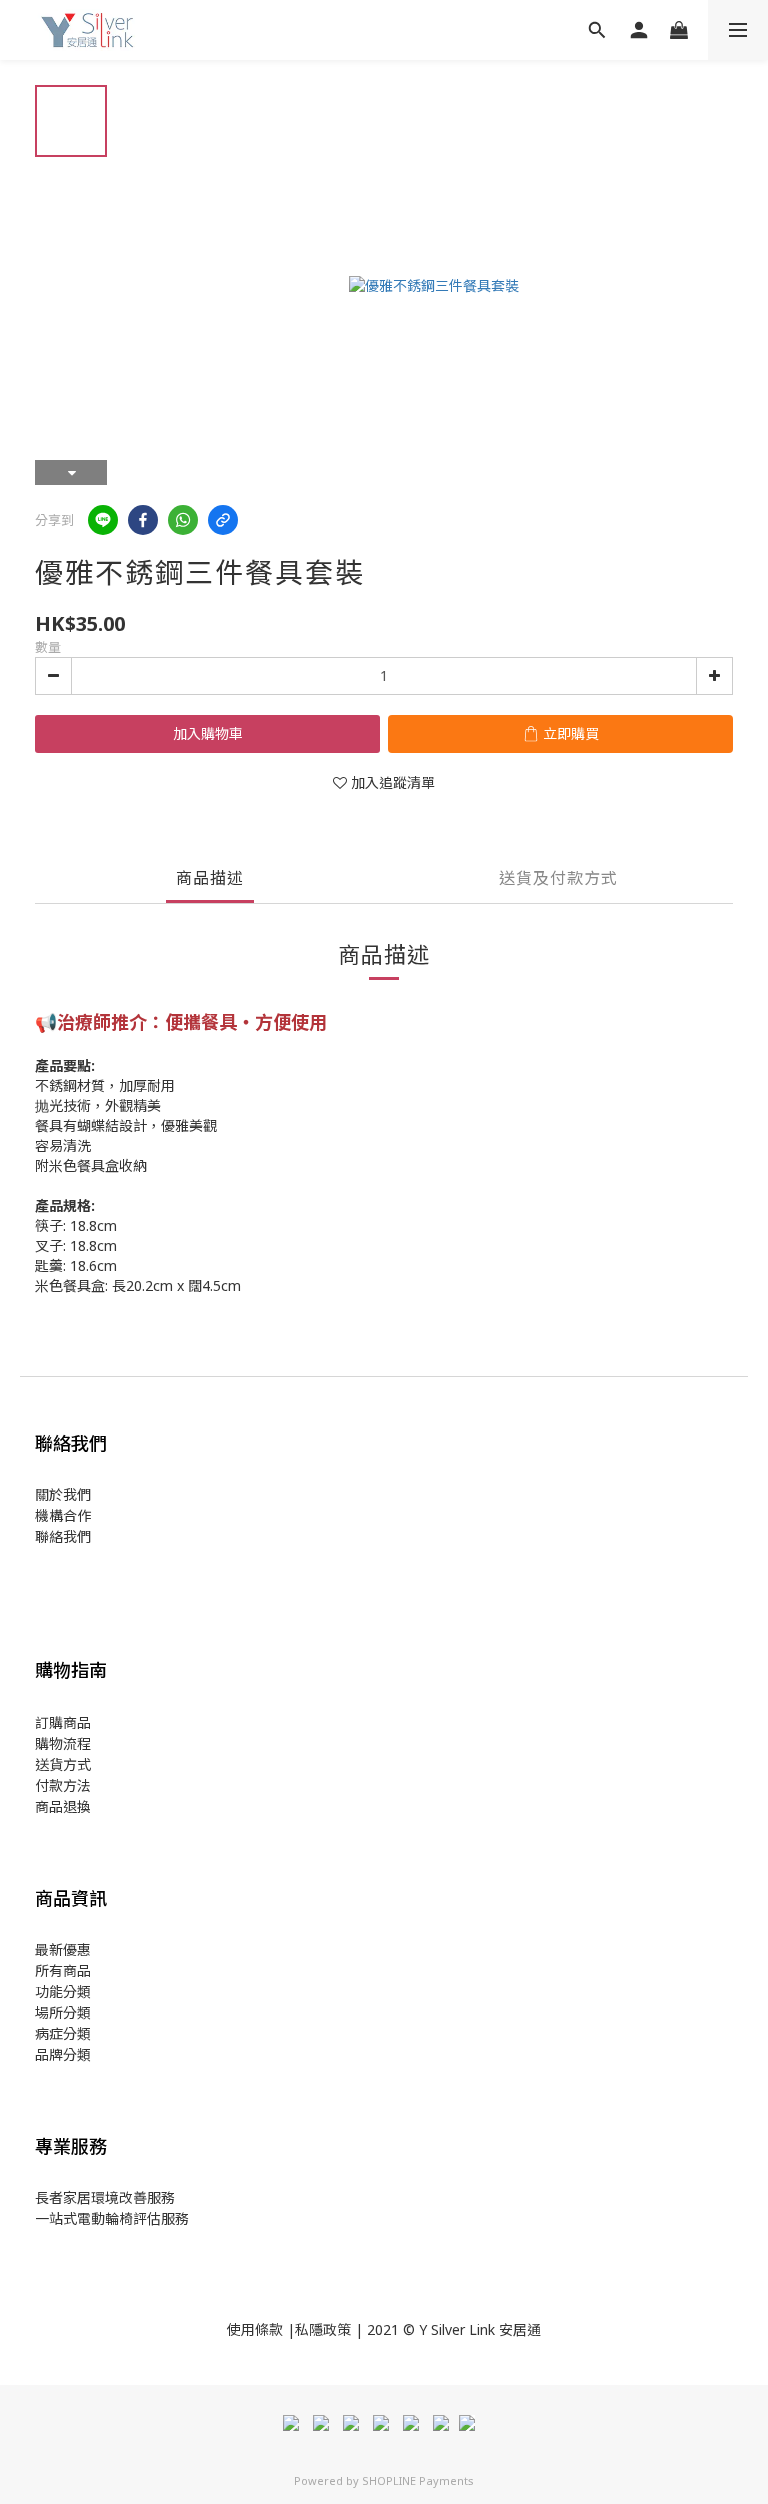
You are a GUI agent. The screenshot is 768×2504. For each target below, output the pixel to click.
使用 (241, 2329)
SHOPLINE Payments (418, 2480)
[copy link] (223, 520)
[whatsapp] (183, 520)
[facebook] (143, 520)
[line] (103, 520)
